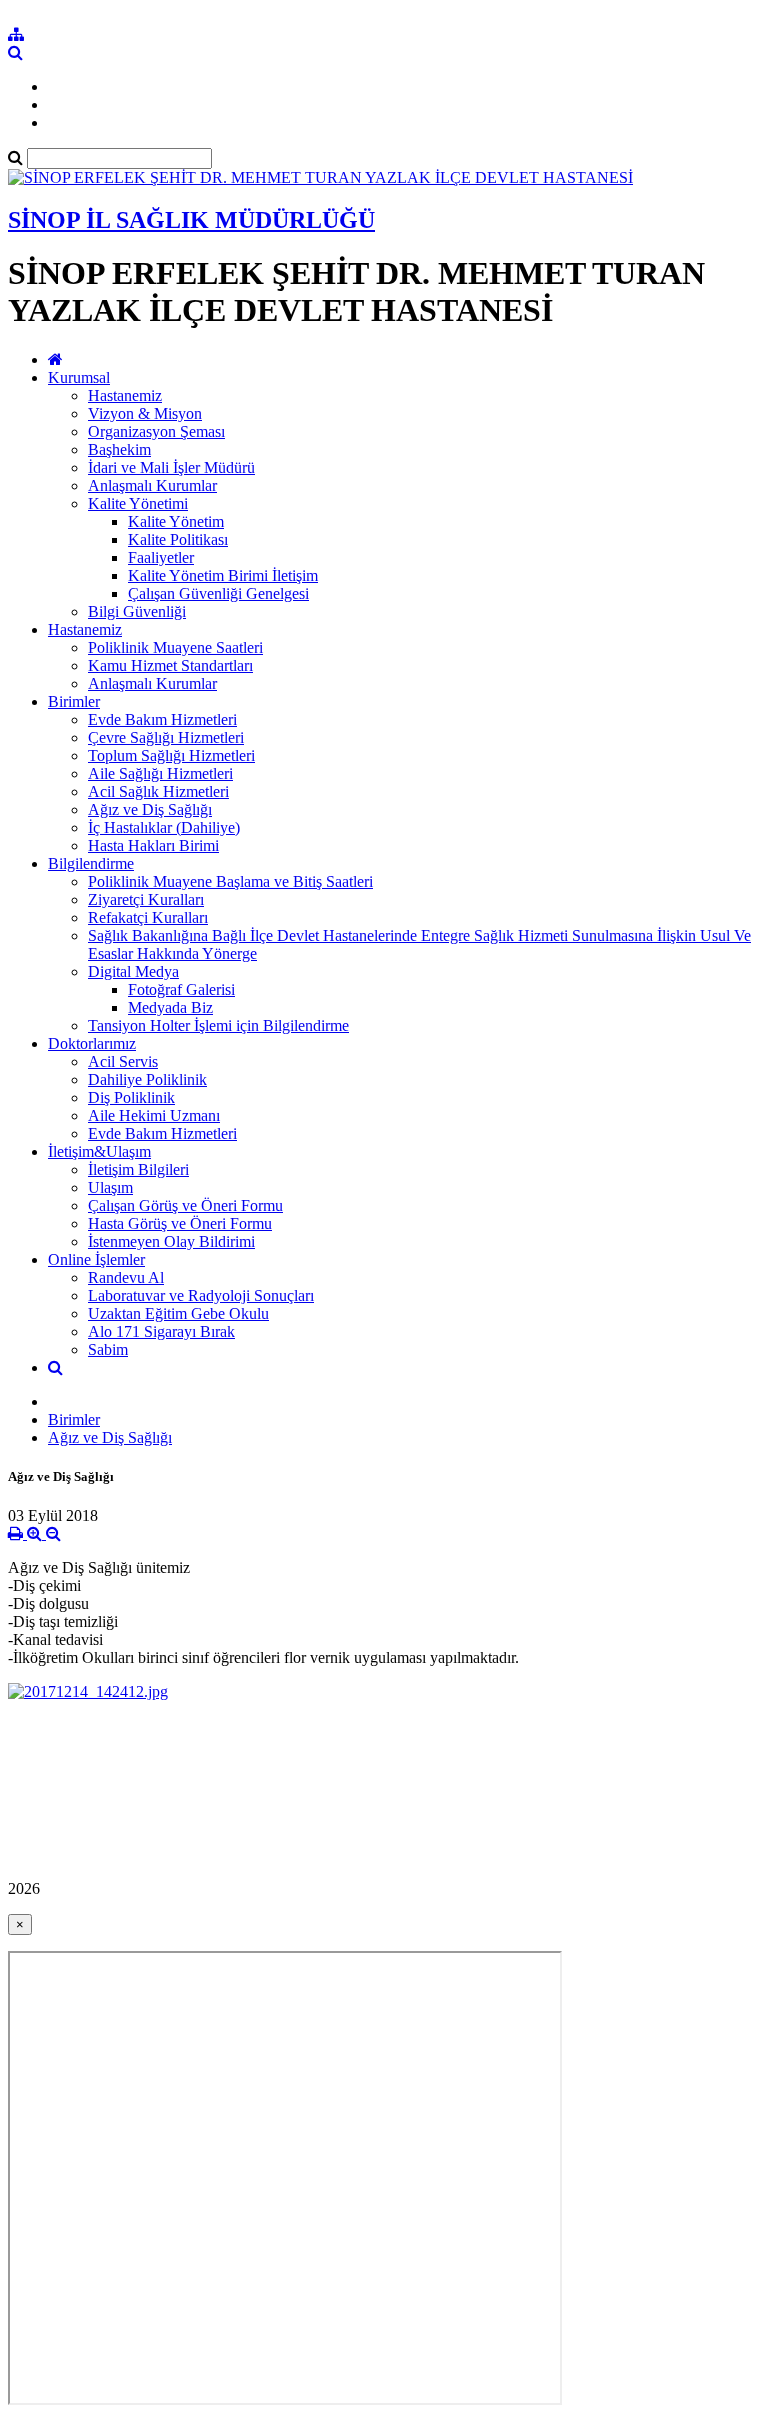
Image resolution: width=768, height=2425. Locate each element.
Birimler (74, 701)
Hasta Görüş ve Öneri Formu (180, 1223)
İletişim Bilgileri (138, 1169)
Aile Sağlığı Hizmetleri (160, 773)
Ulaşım (110, 1187)
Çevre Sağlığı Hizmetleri (166, 737)
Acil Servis (123, 1061)
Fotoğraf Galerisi (181, 989)
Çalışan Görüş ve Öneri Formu (185, 1205)
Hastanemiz (125, 395)
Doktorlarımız (92, 1043)
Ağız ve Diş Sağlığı (150, 809)
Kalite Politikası (178, 539)
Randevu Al (126, 1277)
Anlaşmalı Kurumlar (152, 485)
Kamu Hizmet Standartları (170, 665)
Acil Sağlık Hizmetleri (158, 791)
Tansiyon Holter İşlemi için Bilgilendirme (218, 1025)
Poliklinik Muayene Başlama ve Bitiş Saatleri (230, 881)
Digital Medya (133, 971)
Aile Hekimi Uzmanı (154, 1115)
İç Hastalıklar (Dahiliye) (164, 827)
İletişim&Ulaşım (99, 1151)
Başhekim (119, 449)
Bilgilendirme (91, 863)
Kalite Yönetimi (138, 503)
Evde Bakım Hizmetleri (162, 719)
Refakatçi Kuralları (148, 917)
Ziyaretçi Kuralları (146, 899)
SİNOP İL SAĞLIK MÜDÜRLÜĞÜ (191, 220)
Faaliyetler (161, 557)
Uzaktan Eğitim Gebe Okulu (178, 1313)
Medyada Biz (170, 1007)
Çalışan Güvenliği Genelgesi (218, 593)
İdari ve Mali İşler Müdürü (171, 467)
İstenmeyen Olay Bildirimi (171, 1241)
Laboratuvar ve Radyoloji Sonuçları (201, 1295)
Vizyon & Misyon (145, 413)
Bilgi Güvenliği (137, 611)
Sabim (108, 1349)
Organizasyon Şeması (156, 431)
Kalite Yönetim (176, 521)
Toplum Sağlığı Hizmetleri (171, 755)
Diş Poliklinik (131, 1097)
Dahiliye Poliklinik (147, 1079)
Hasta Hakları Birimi (153, 845)
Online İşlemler (96, 1259)
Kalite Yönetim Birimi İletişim (223, 575)
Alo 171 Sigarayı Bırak (161, 1331)
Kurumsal (79, 377)
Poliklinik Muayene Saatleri (175, 647)
